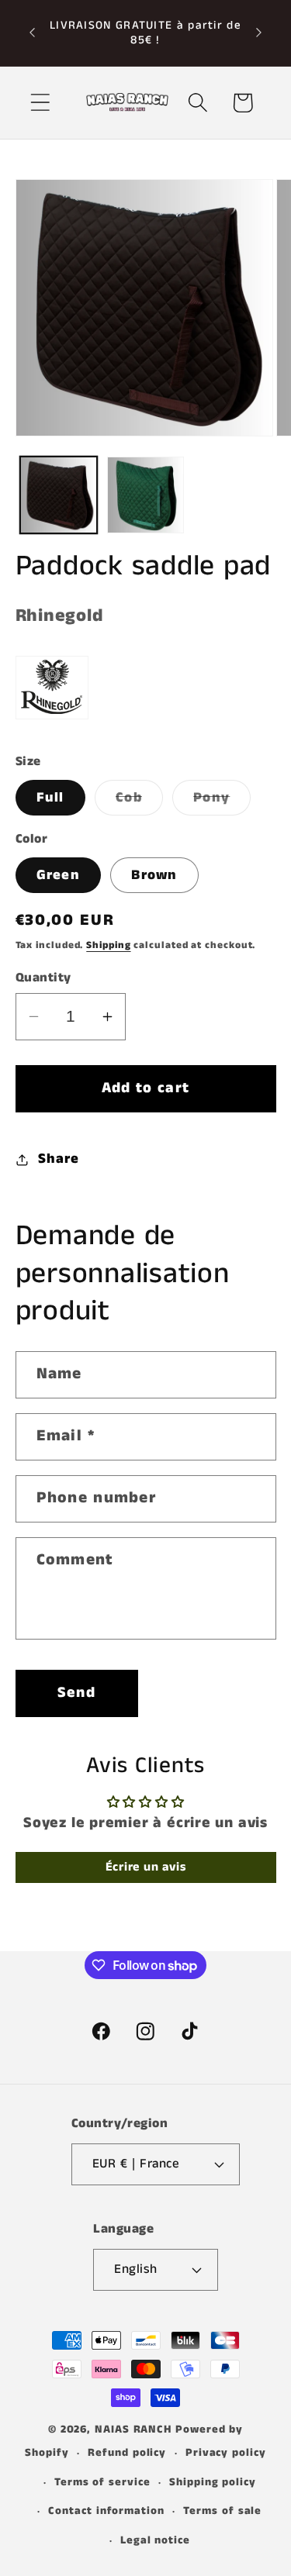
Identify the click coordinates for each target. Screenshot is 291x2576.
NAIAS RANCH (133, 2429)
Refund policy (127, 2453)
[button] (40, 103)
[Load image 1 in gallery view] (59, 495)
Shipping (108, 945)
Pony (222, 801)
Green (59, 875)
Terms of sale (222, 2511)
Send (76, 1693)
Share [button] (58, 1159)
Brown (154, 875)
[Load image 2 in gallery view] (145, 495)
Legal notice (155, 2540)
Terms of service (102, 2482)
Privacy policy (226, 2453)
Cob (139, 801)
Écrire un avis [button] (146, 1867)
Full (50, 798)
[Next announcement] (259, 33)
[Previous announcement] (33, 33)
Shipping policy (213, 2482)
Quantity (43, 978)
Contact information (106, 2511)
